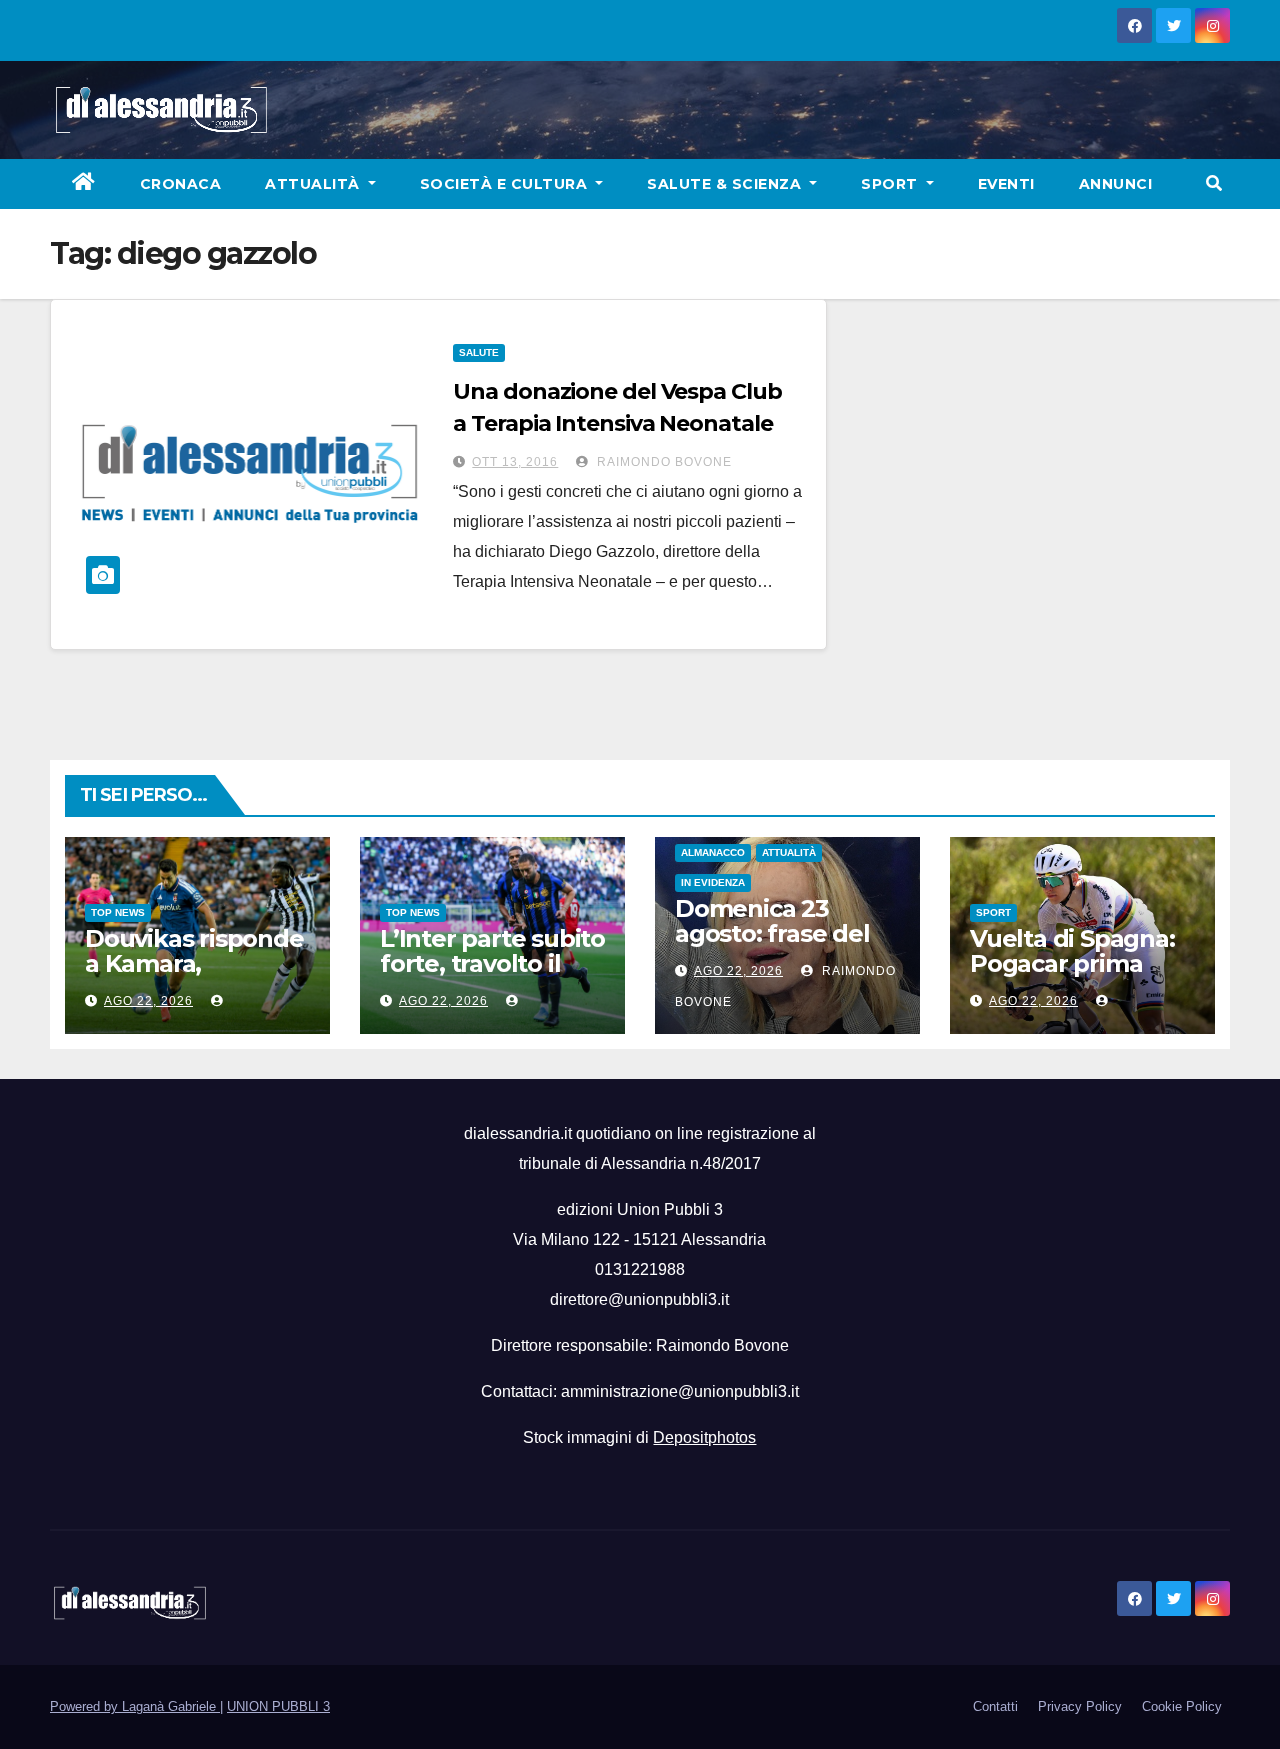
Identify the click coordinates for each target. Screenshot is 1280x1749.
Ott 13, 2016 (515, 462)
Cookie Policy (1182, 1706)
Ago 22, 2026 (148, 1001)
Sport (891, 184)
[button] (1214, 183)
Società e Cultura (506, 184)
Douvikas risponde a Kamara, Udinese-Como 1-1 (194, 963)
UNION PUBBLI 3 (278, 1706)
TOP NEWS (118, 912)
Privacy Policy (1080, 1706)
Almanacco (713, 852)
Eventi (1006, 184)
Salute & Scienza (726, 184)
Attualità (314, 184)
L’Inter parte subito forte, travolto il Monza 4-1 (492, 963)
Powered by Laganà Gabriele (135, 1706)
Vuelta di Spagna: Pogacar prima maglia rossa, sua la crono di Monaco (1080, 976)
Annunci (1116, 184)
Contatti (995, 1706)
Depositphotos (704, 1437)
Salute (479, 352)
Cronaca (181, 184)
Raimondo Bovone (662, 462)
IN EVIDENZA (713, 882)
